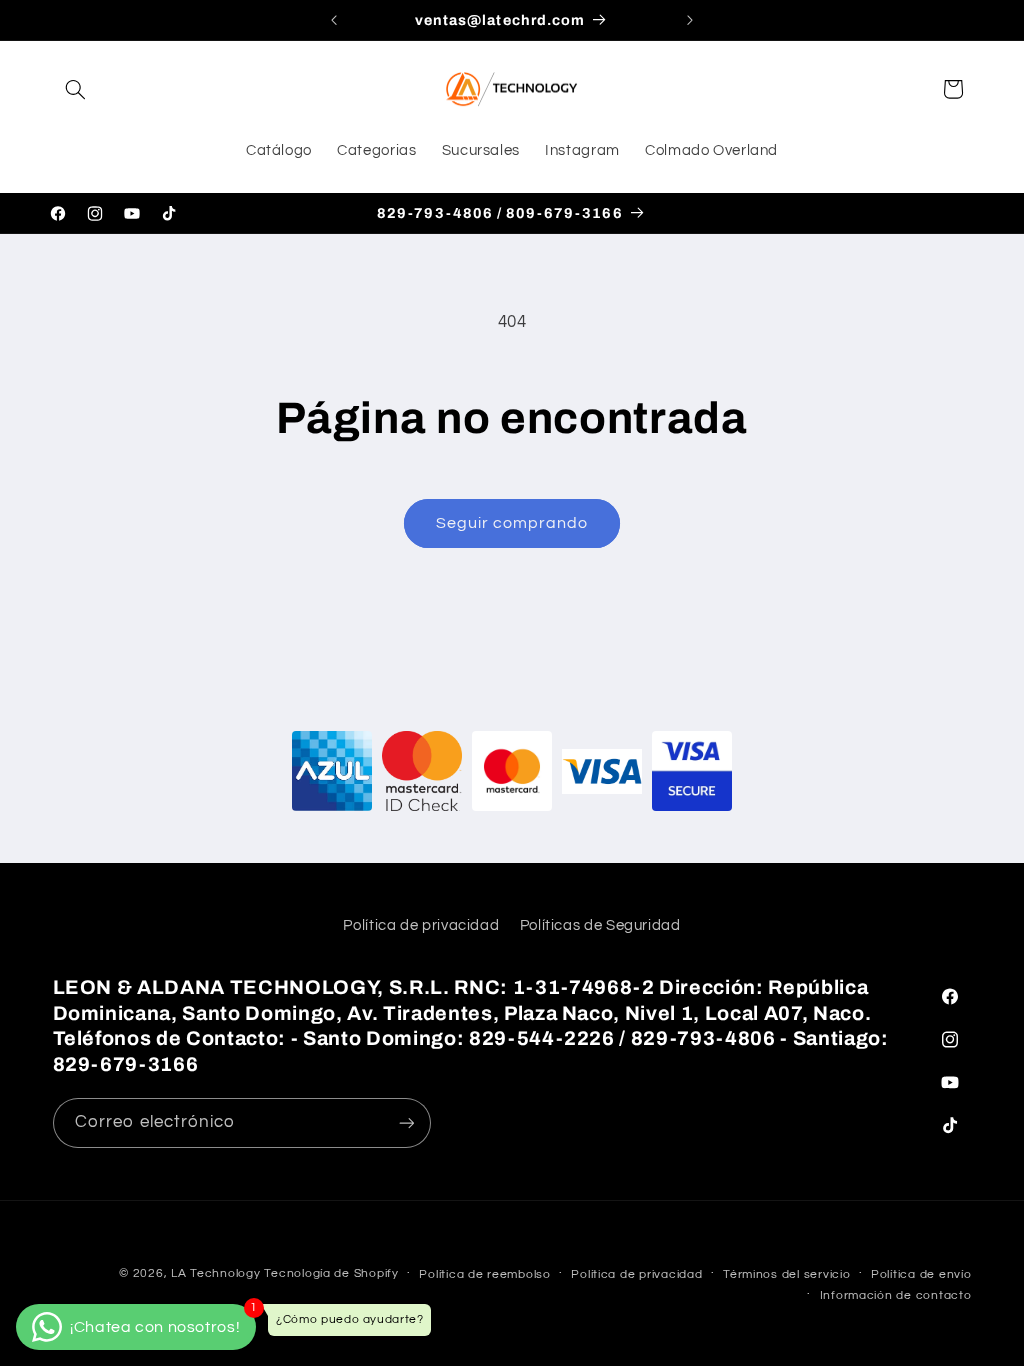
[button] (76, 89)
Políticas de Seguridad (600, 925)
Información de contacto (896, 1295)
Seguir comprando (512, 523)
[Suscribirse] (406, 1122)
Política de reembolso (484, 1274)
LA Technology (216, 1273)
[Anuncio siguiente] (690, 20)
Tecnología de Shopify (331, 1273)
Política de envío (921, 1274)
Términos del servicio (786, 1274)
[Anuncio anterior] (334, 20)
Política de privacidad (421, 925)
